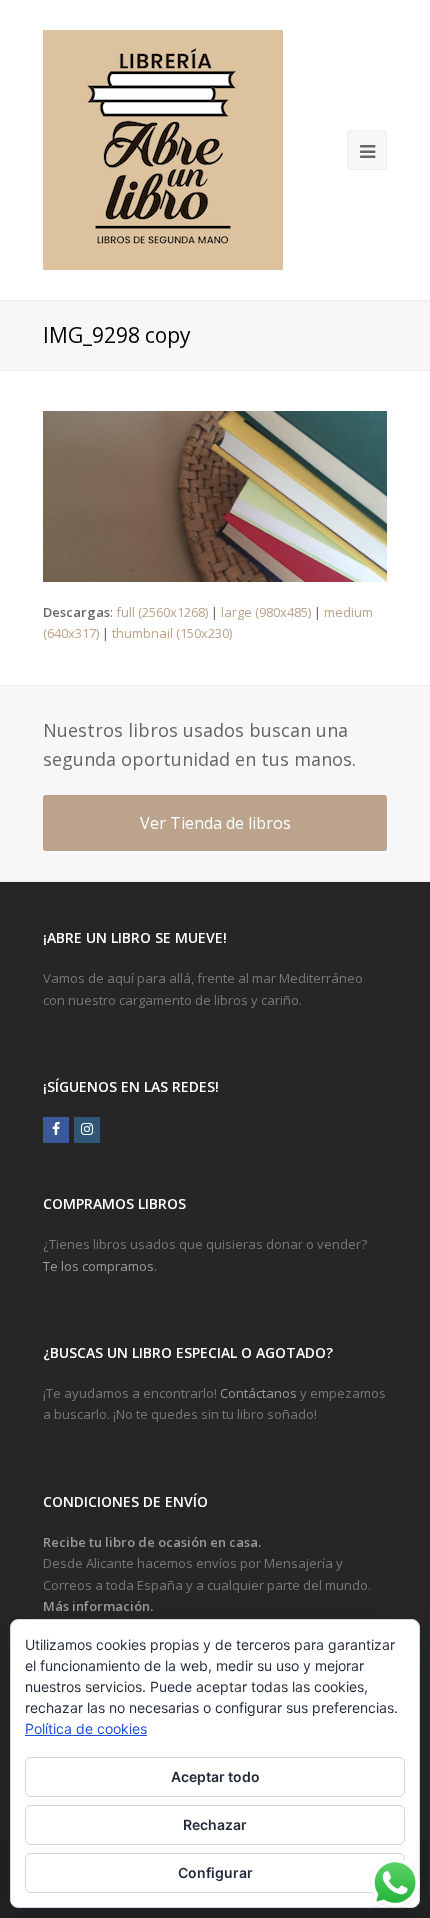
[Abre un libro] (163, 150)
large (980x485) (266, 612)
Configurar (215, 1872)
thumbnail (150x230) (172, 633)
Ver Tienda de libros (215, 823)
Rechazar (215, 1824)
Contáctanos (258, 1393)
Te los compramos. (100, 1266)
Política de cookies (86, 1728)
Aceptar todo (215, 1776)
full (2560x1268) (162, 612)
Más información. (98, 1606)
